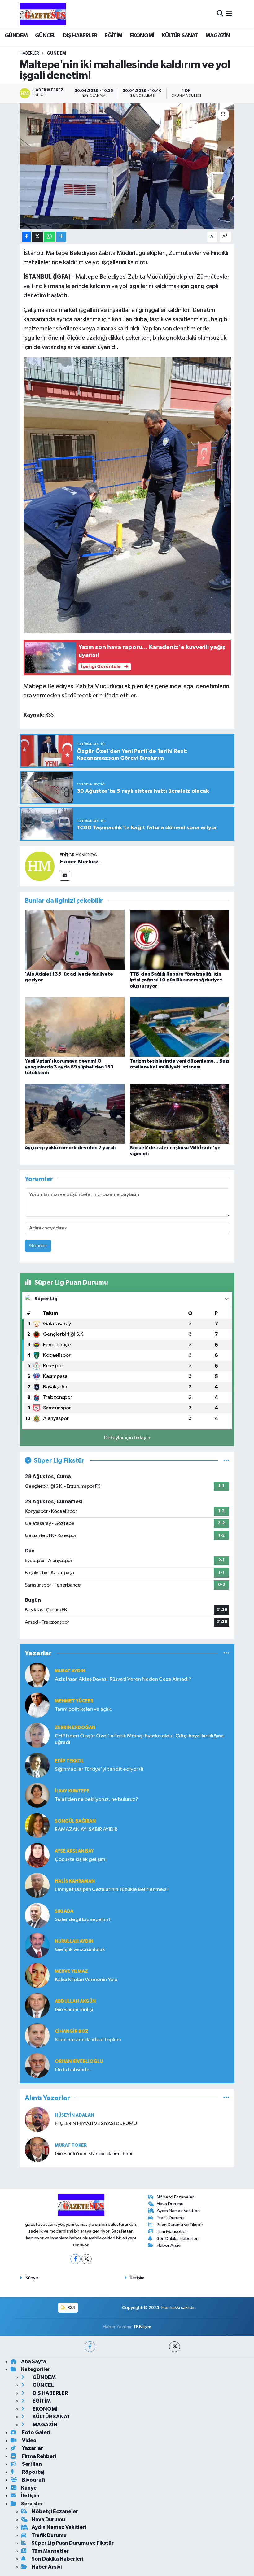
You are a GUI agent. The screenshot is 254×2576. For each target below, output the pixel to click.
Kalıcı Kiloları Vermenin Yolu (86, 1980)
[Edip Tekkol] (37, 1765)
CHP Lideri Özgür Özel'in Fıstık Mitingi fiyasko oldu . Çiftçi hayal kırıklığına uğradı (139, 1739)
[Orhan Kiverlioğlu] (37, 2065)
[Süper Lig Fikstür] (226, 1461)
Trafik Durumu (171, 2218)
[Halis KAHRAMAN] (37, 1885)
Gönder (38, 1246)
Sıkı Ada (64, 1911)
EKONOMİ (142, 36)
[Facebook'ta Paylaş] (26, 237)
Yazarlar (32, 2448)
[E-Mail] (65, 876)
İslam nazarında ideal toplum (88, 2040)
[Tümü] (226, 1653)
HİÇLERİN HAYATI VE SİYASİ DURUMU (96, 2124)
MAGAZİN (218, 36)
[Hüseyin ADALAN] (37, 2119)
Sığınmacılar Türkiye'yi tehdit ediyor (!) (99, 1769)
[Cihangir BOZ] (37, 2035)
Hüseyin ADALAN (74, 2115)
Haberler (29, 53)
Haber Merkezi (80, 862)
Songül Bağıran (75, 1821)
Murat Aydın (70, 1671)
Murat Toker (71, 2145)
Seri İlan (31, 2464)
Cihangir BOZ (72, 2031)
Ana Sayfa (34, 2362)
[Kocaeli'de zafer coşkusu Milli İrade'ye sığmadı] (180, 1113)
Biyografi (33, 2480)
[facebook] (90, 2347)
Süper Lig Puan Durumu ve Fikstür (73, 2543)
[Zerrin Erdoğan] (37, 1735)
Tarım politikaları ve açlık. (83, 1709)
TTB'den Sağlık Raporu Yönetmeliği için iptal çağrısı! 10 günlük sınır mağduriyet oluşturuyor (176, 980)
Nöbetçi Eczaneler (175, 2197)
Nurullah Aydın (74, 1941)
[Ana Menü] (229, 14)
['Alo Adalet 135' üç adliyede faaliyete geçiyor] (75, 940)
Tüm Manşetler (172, 2231)
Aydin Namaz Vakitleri (178, 2211)
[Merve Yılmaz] (37, 1975)
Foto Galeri (36, 2432)
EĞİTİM (114, 36)
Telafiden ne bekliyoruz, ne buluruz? (96, 1799)
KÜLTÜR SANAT (180, 36)
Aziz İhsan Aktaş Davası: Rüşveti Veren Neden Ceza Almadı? (123, 1679)
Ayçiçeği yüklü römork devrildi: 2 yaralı (70, 1148)
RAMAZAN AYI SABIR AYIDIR (86, 1829)
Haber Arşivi (169, 2245)
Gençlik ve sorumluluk (80, 1950)
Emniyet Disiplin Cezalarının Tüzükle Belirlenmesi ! (112, 1890)
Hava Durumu (170, 2204)
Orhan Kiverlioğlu (79, 2061)
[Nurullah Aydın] (37, 1945)
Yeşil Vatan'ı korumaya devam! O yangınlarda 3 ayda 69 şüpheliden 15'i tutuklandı (69, 1067)
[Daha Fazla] (61, 237)
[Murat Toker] (37, 2149)
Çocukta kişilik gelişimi (81, 1860)
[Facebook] (75, 2259)
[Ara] (220, 14)
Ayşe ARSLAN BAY (74, 1851)
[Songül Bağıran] (37, 1825)
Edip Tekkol (69, 1761)
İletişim (137, 2278)
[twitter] (175, 2347)
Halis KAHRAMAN (75, 1881)
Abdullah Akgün (75, 2001)
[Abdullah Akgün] (37, 2005)
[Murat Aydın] (37, 1675)
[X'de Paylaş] (37, 237)
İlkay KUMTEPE (72, 1791)
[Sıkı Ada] (37, 1915)
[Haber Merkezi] (40, 866)
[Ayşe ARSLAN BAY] (37, 1855)
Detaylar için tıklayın (127, 1438)
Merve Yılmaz (71, 1971)
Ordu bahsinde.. (73, 2070)
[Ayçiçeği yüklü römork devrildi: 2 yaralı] (75, 1113)
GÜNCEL (45, 36)
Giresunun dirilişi (74, 2010)
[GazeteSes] (43, 14)
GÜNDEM (16, 36)
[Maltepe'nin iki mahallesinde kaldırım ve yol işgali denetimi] (127, 166)
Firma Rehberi (39, 2456)
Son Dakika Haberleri (178, 2239)
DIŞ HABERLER (80, 36)
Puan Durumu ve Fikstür (180, 2225)
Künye (32, 2278)
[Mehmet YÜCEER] (37, 1705)
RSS (71, 2308)
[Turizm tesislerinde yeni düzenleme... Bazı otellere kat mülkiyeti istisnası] (180, 1027)
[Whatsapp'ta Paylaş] (49, 237)
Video (29, 2441)
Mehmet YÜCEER (74, 1701)
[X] (87, 2259)
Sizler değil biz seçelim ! (83, 1920)
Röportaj (33, 2472)
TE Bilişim (142, 2327)
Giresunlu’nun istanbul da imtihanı (94, 2154)
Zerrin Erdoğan (75, 1728)
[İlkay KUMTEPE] (37, 1795)
